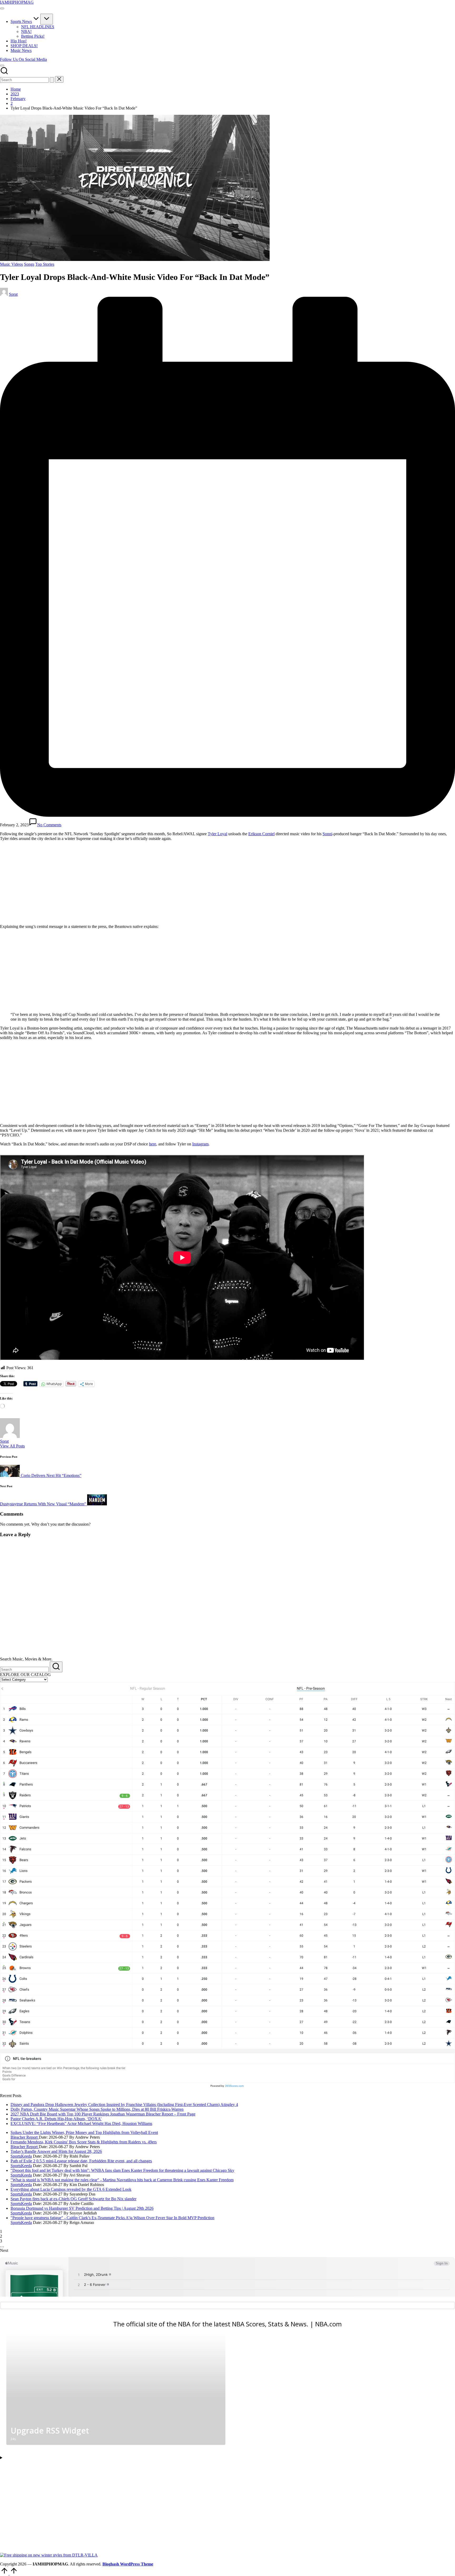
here (153, 1144)
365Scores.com (234, 2086)
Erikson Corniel (261, 834)
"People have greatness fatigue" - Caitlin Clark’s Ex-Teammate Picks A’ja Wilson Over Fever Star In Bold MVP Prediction (112, 2218)
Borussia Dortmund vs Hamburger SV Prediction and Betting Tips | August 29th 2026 (82, 2208)
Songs (29, 264)
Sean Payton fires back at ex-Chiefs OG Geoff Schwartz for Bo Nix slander (73, 2199)
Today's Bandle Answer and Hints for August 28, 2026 (56, 2151)
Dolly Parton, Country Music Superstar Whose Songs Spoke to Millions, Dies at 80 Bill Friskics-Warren (97, 2109)
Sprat (4, 1441)
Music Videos (11, 264)
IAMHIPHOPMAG (17, 2)
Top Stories (45, 264)
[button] (23, 59)
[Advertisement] (44, 882)
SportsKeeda (21, 2156)
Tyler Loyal (217, 834)
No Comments (49, 825)
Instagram (200, 1144)
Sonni (327, 834)
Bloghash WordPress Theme (128, 2564)
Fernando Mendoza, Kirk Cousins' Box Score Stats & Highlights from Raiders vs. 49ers (84, 2142)
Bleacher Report (25, 2137)
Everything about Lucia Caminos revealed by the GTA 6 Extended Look (71, 2189)
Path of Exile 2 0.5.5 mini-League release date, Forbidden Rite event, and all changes (81, 2161)
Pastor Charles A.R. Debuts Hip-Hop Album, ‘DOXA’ (56, 2119)
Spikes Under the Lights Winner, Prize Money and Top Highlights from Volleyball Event (84, 2132)
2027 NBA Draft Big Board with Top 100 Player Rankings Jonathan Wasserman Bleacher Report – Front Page (103, 2114)
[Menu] (2, 8)
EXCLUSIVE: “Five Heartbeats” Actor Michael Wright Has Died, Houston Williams (81, 2123)
